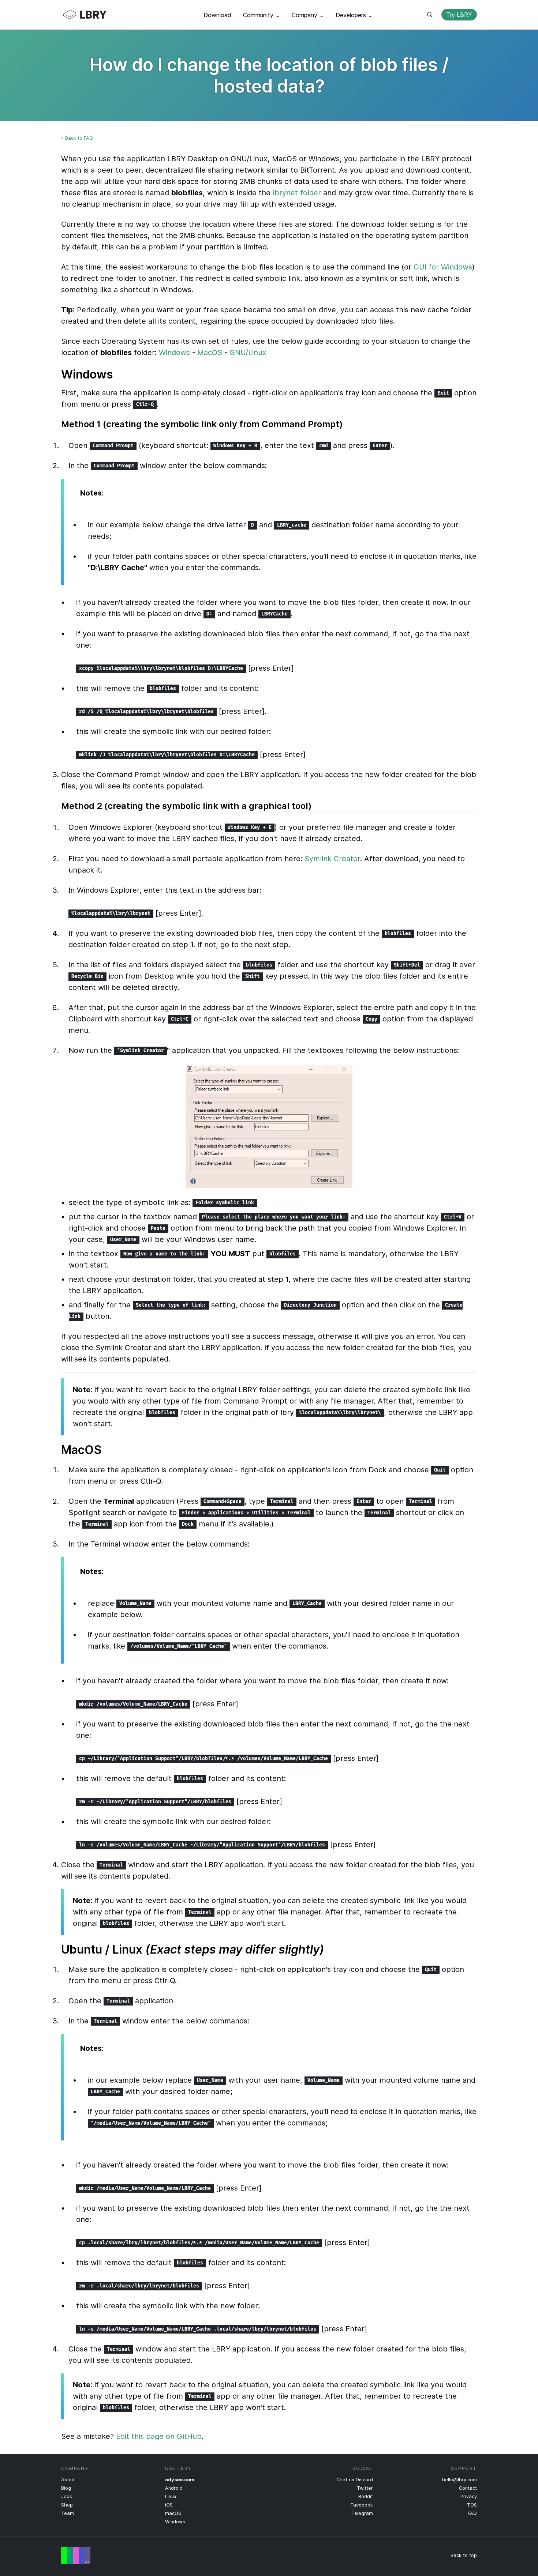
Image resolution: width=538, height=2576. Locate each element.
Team (68, 2513)
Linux (171, 2496)
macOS (173, 2513)
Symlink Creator (332, 859)
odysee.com (180, 2480)
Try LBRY (459, 15)
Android (174, 2488)
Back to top (464, 2555)
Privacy (469, 2496)
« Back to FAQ (77, 138)
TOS (472, 2505)
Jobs (67, 2496)
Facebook (362, 2505)
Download (217, 15)
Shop (67, 2505)
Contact (468, 2488)
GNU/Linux (248, 353)
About (68, 2480)
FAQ (472, 2513)
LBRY (99, 15)
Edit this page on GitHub (159, 2436)
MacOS (210, 353)
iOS (169, 2505)
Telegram (362, 2513)
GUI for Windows (443, 267)
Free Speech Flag (76, 2556)
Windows (174, 353)
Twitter (365, 2488)
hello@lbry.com (459, 2480)
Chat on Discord (355, 2480)
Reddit (366, 2496)
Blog (66, 2488)
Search (430, 15)
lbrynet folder (297, 193)
